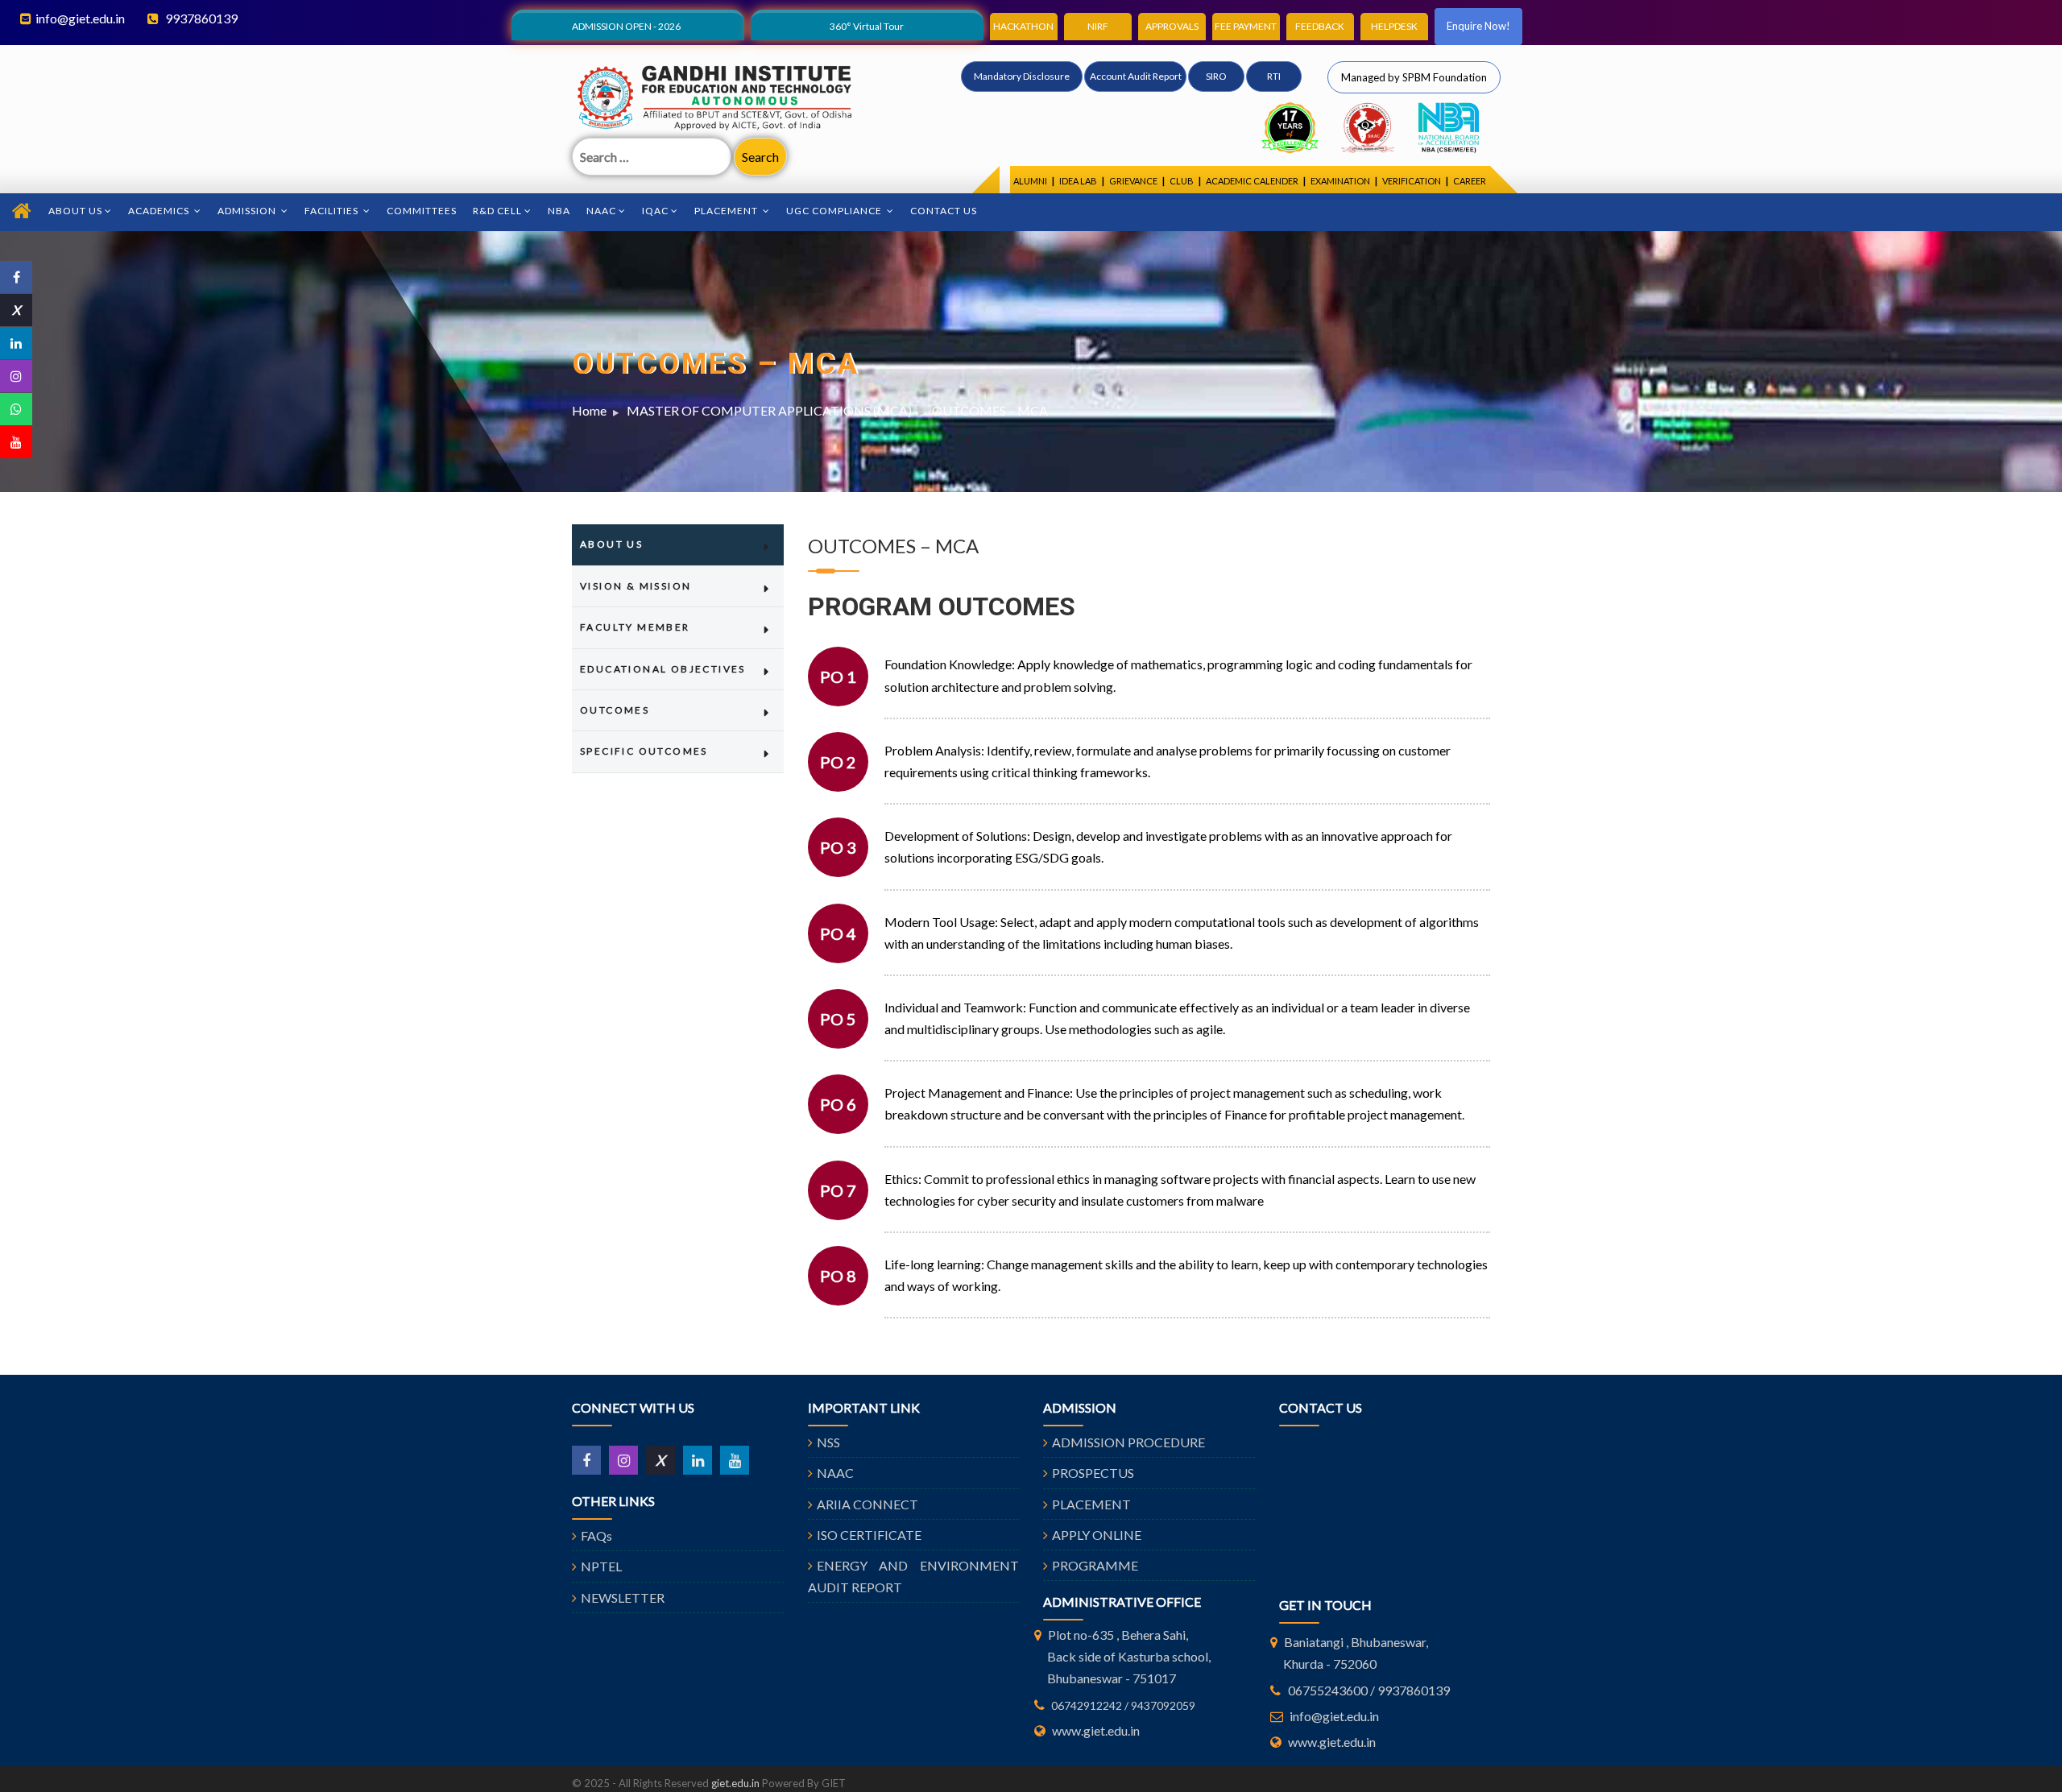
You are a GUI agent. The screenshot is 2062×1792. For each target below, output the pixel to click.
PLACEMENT (1091, 1504)
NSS (828, 1442)
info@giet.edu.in (80, 18)
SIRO (1216, 76)
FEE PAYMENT (1246, 26)
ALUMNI (1030, 181)
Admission (248, 211)
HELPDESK (1394, 26)
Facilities (333, 211)
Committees (422, 211)
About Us (75, 211)
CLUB (1182, 181)
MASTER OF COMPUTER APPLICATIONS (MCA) (769, 410)
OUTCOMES (615, 710)
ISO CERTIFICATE (869, 1535)
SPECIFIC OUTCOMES (644, 751)
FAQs (596, 1535)
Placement (727, 211)
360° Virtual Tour (867, 26)
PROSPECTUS (1093, 1473)
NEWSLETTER (623, 1597)
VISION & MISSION (636, 586)
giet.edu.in (735, 1783)
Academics (160, 211)
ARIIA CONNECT (867, 1504)
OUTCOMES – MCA (990, 410)
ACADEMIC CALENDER (1252, 181)
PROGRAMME (1095, 1565)
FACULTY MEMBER (635, 627)
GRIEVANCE (1133, 181)
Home (589, 410)
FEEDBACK (1320, 26)
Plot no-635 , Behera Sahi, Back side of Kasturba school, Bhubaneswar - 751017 (1129, 1656)
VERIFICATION (1412, 181)
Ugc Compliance (835, 211)
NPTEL (601, 1566)
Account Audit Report (1136, 76)
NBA (559, 211)
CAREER (1470, 181)
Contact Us (944, 211)
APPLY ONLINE (1097, 1535)
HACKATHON (1023, 26)
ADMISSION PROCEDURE (1128, 1442)
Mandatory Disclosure (1022, 76)
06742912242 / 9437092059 (1123, 1705)
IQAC (655, 211)
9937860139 (200, 18)
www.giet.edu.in (1096, 1730)
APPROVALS (1172, 26)
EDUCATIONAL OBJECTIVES (663, 669)
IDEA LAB (1078, 181)
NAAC (601, 211)
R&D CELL (497, 211)
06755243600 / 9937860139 (1369, 1690)
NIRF (1098, 26)
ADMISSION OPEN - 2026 (626, 26)
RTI (1274, 76)
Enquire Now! (1478, 26)
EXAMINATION (1340, 181)
